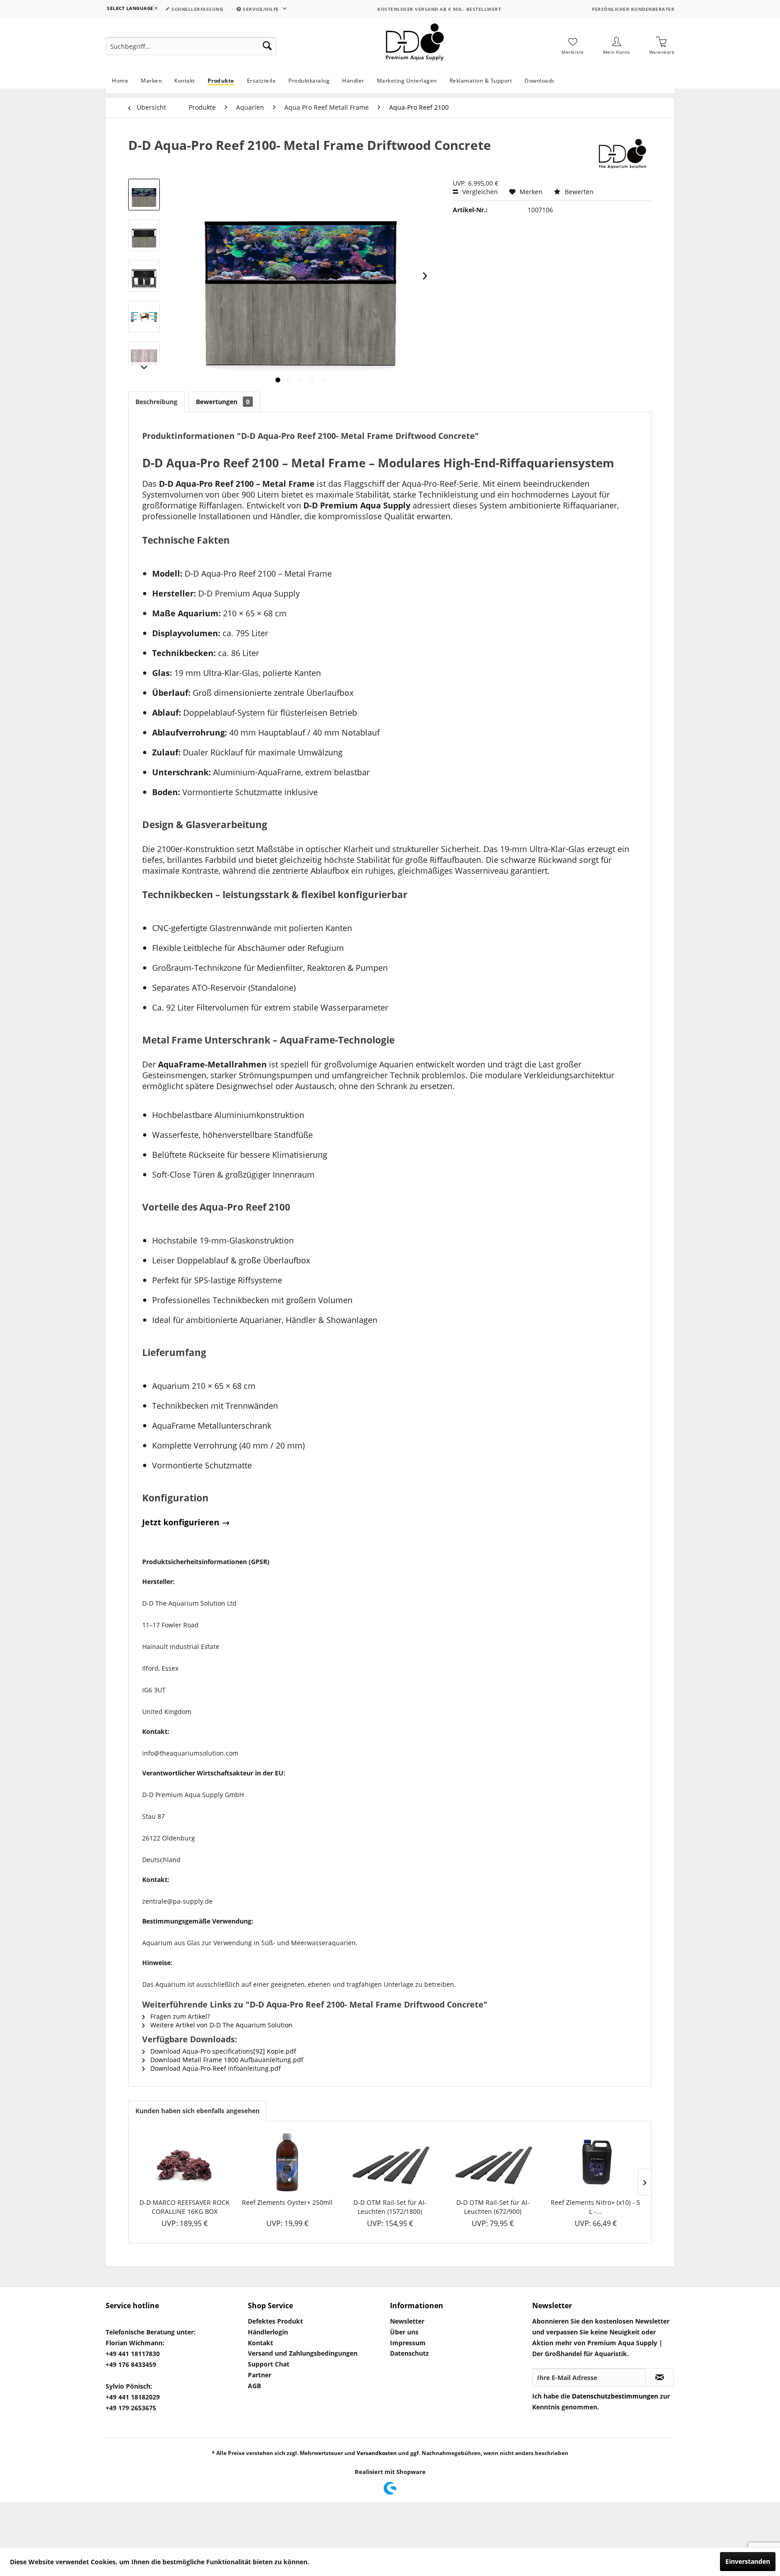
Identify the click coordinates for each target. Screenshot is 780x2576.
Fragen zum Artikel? (179, 2016)
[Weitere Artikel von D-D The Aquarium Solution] (622, 154)
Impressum (408, 2343)
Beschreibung (156, 402)
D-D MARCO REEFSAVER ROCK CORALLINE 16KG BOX (185, 2207)
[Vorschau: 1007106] (144, 195)
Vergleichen (479, 192)
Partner (260, 2375)
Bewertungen (223, 402)
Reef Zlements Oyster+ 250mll (287, 2202)
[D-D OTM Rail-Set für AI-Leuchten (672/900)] (493, 2162)
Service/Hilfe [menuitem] (261, 9)
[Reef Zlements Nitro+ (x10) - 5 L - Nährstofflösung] (595, 2162)
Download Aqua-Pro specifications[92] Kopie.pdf (222, 2051)
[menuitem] (191, 46)
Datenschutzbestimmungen (615, 2396)
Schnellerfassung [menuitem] (197, 9)
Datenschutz (409, 2353)
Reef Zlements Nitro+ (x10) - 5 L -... (595, 2207)
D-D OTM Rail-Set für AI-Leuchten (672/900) (493, 2207)
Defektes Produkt (275, 2321)
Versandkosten (377, 2453)
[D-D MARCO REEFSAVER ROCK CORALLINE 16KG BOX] (185, 2162)
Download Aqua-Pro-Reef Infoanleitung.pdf (215, 2068)
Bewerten (578, 192)
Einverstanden (748, 2561)
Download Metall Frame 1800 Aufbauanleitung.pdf (226, 2060)
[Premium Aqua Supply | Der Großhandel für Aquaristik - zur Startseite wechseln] (415, 46)
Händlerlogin (268, 2332)
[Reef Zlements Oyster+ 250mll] (288, 2162)
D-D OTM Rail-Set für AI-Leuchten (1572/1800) (390, 2207)
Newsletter (407, 2321)
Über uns (404, 2332)
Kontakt (260, 2343)
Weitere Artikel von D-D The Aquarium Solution (221, 2025)
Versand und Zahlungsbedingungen (303, 2353)
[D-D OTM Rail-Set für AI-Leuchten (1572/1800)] (390, 2162)
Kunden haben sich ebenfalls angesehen (197, 2111)
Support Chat (269, 2364)
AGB (254, 2386)
